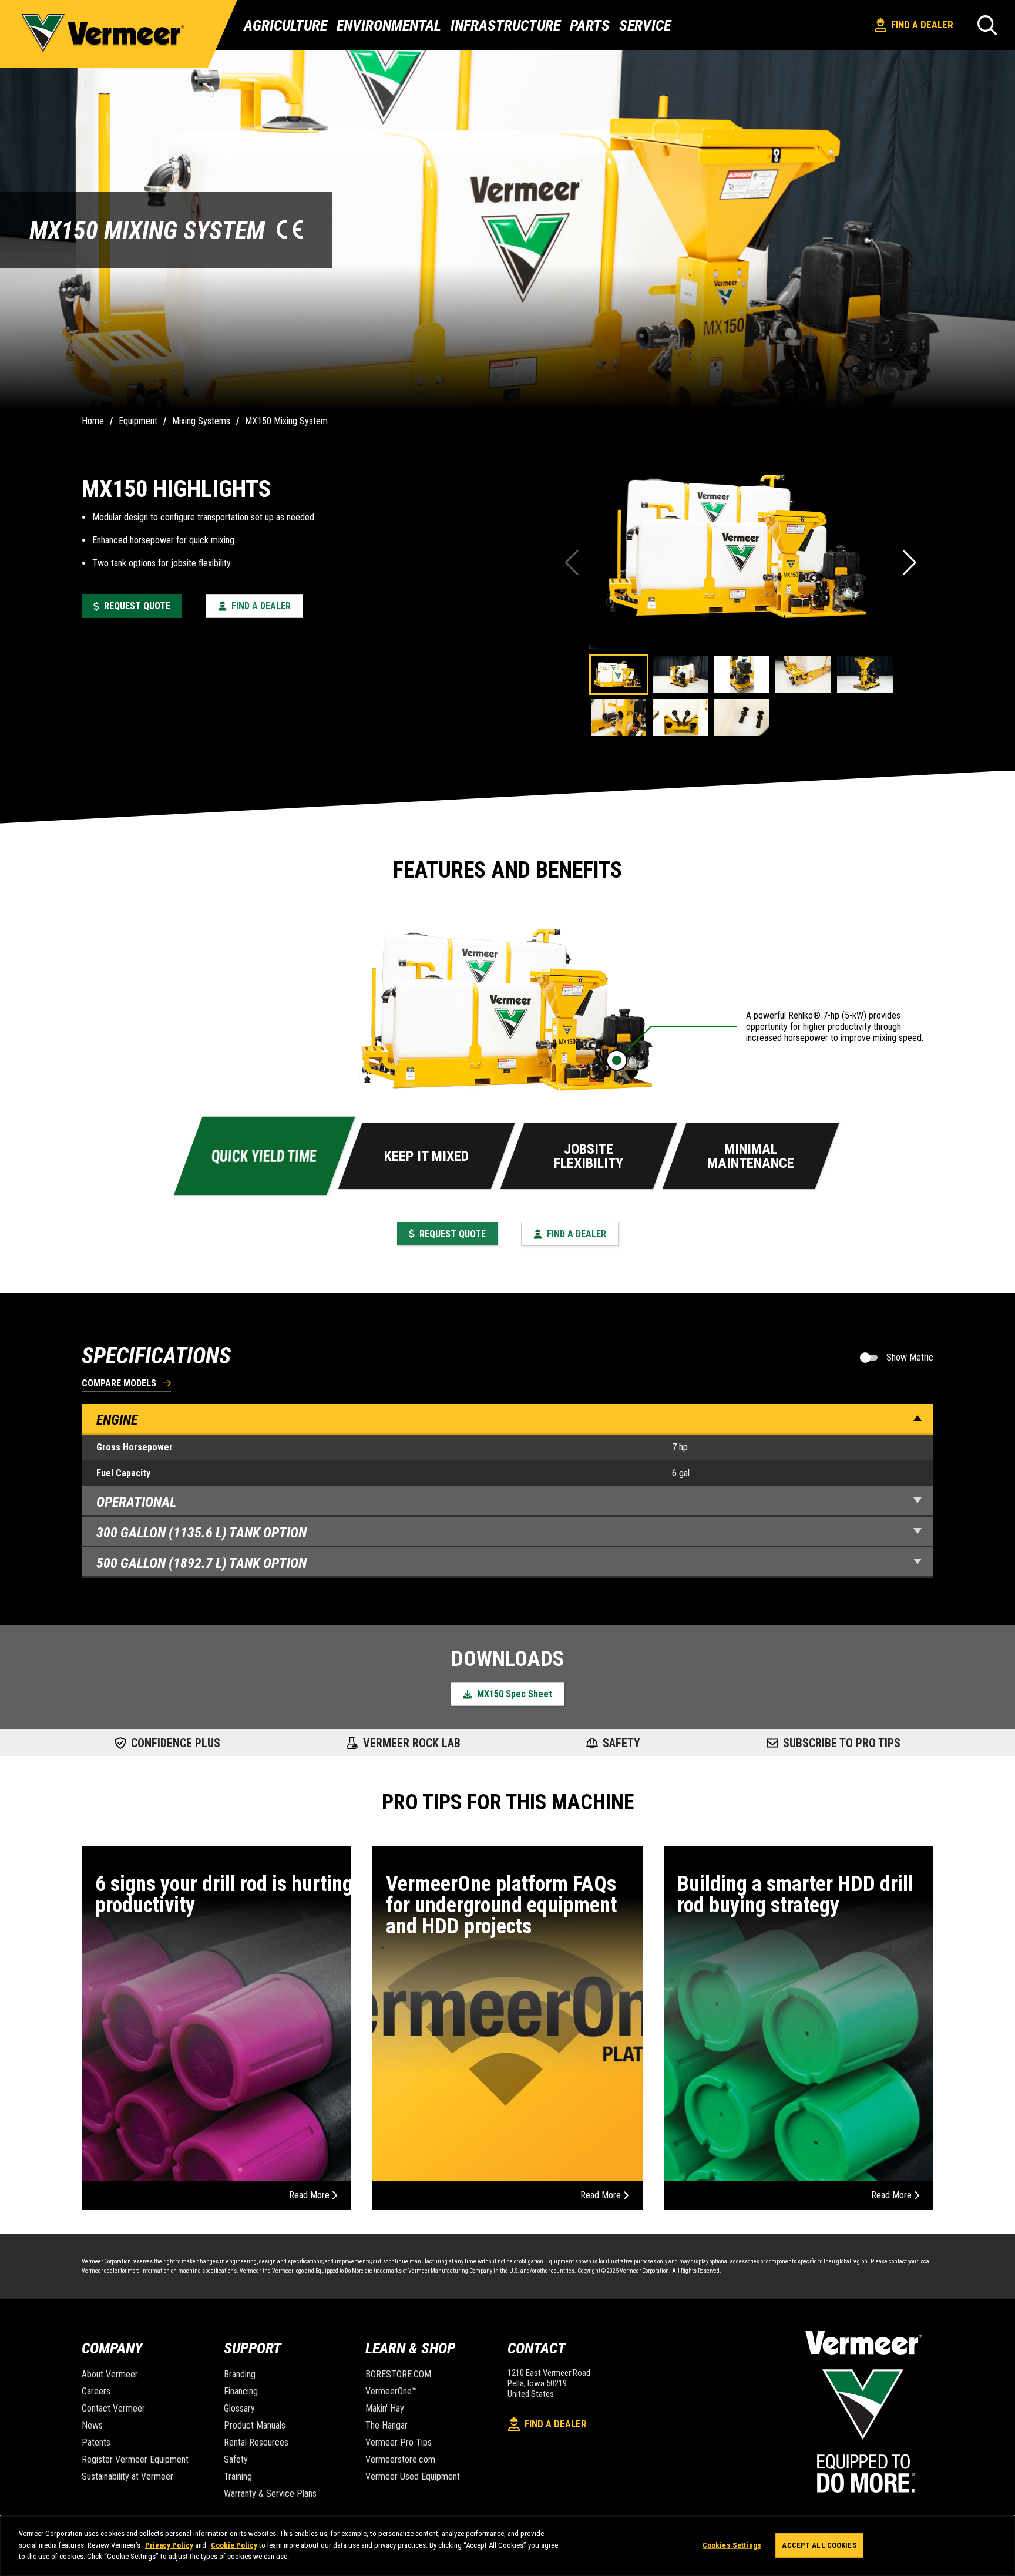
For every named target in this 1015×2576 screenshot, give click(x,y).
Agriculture (285, 25)
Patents (96, 2442)
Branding (240, 2374)
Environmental (389, 25)
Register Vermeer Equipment (135, 2459)
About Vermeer (110, 2374)
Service (645, 25)
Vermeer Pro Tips (399, 2442)
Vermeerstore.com (400, 2459)
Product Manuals (255, 2425)
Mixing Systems (201, 421)
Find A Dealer (922, 25)
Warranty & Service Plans (270, 2493)
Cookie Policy (234, 2545)
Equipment (138, 421)
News (92, 2425)
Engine (117, 1420)
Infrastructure (505, 25)
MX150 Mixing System (286, 421)
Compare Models (119, 1384)
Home (93, 421)
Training (238, 2476)
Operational (136, 1502)
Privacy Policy (169, 2545)
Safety (236, 2459)
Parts (590, 25)
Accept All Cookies (819, 2545)
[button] (911, 563)
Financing (241, 2391)
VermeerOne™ (391, 2391)
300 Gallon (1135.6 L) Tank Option (201, 1533)
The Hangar (386, 2425)
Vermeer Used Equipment (413, 2476)
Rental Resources (256, 2442)
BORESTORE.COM (398, 2374)
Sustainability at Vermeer (127, 2476)
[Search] (987, 25)
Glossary (239, 2408)
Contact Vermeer (113, 2408)
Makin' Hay (385, 2408)
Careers (96, 2391)
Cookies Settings (732, 2545)
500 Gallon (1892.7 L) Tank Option (201, 1563)
